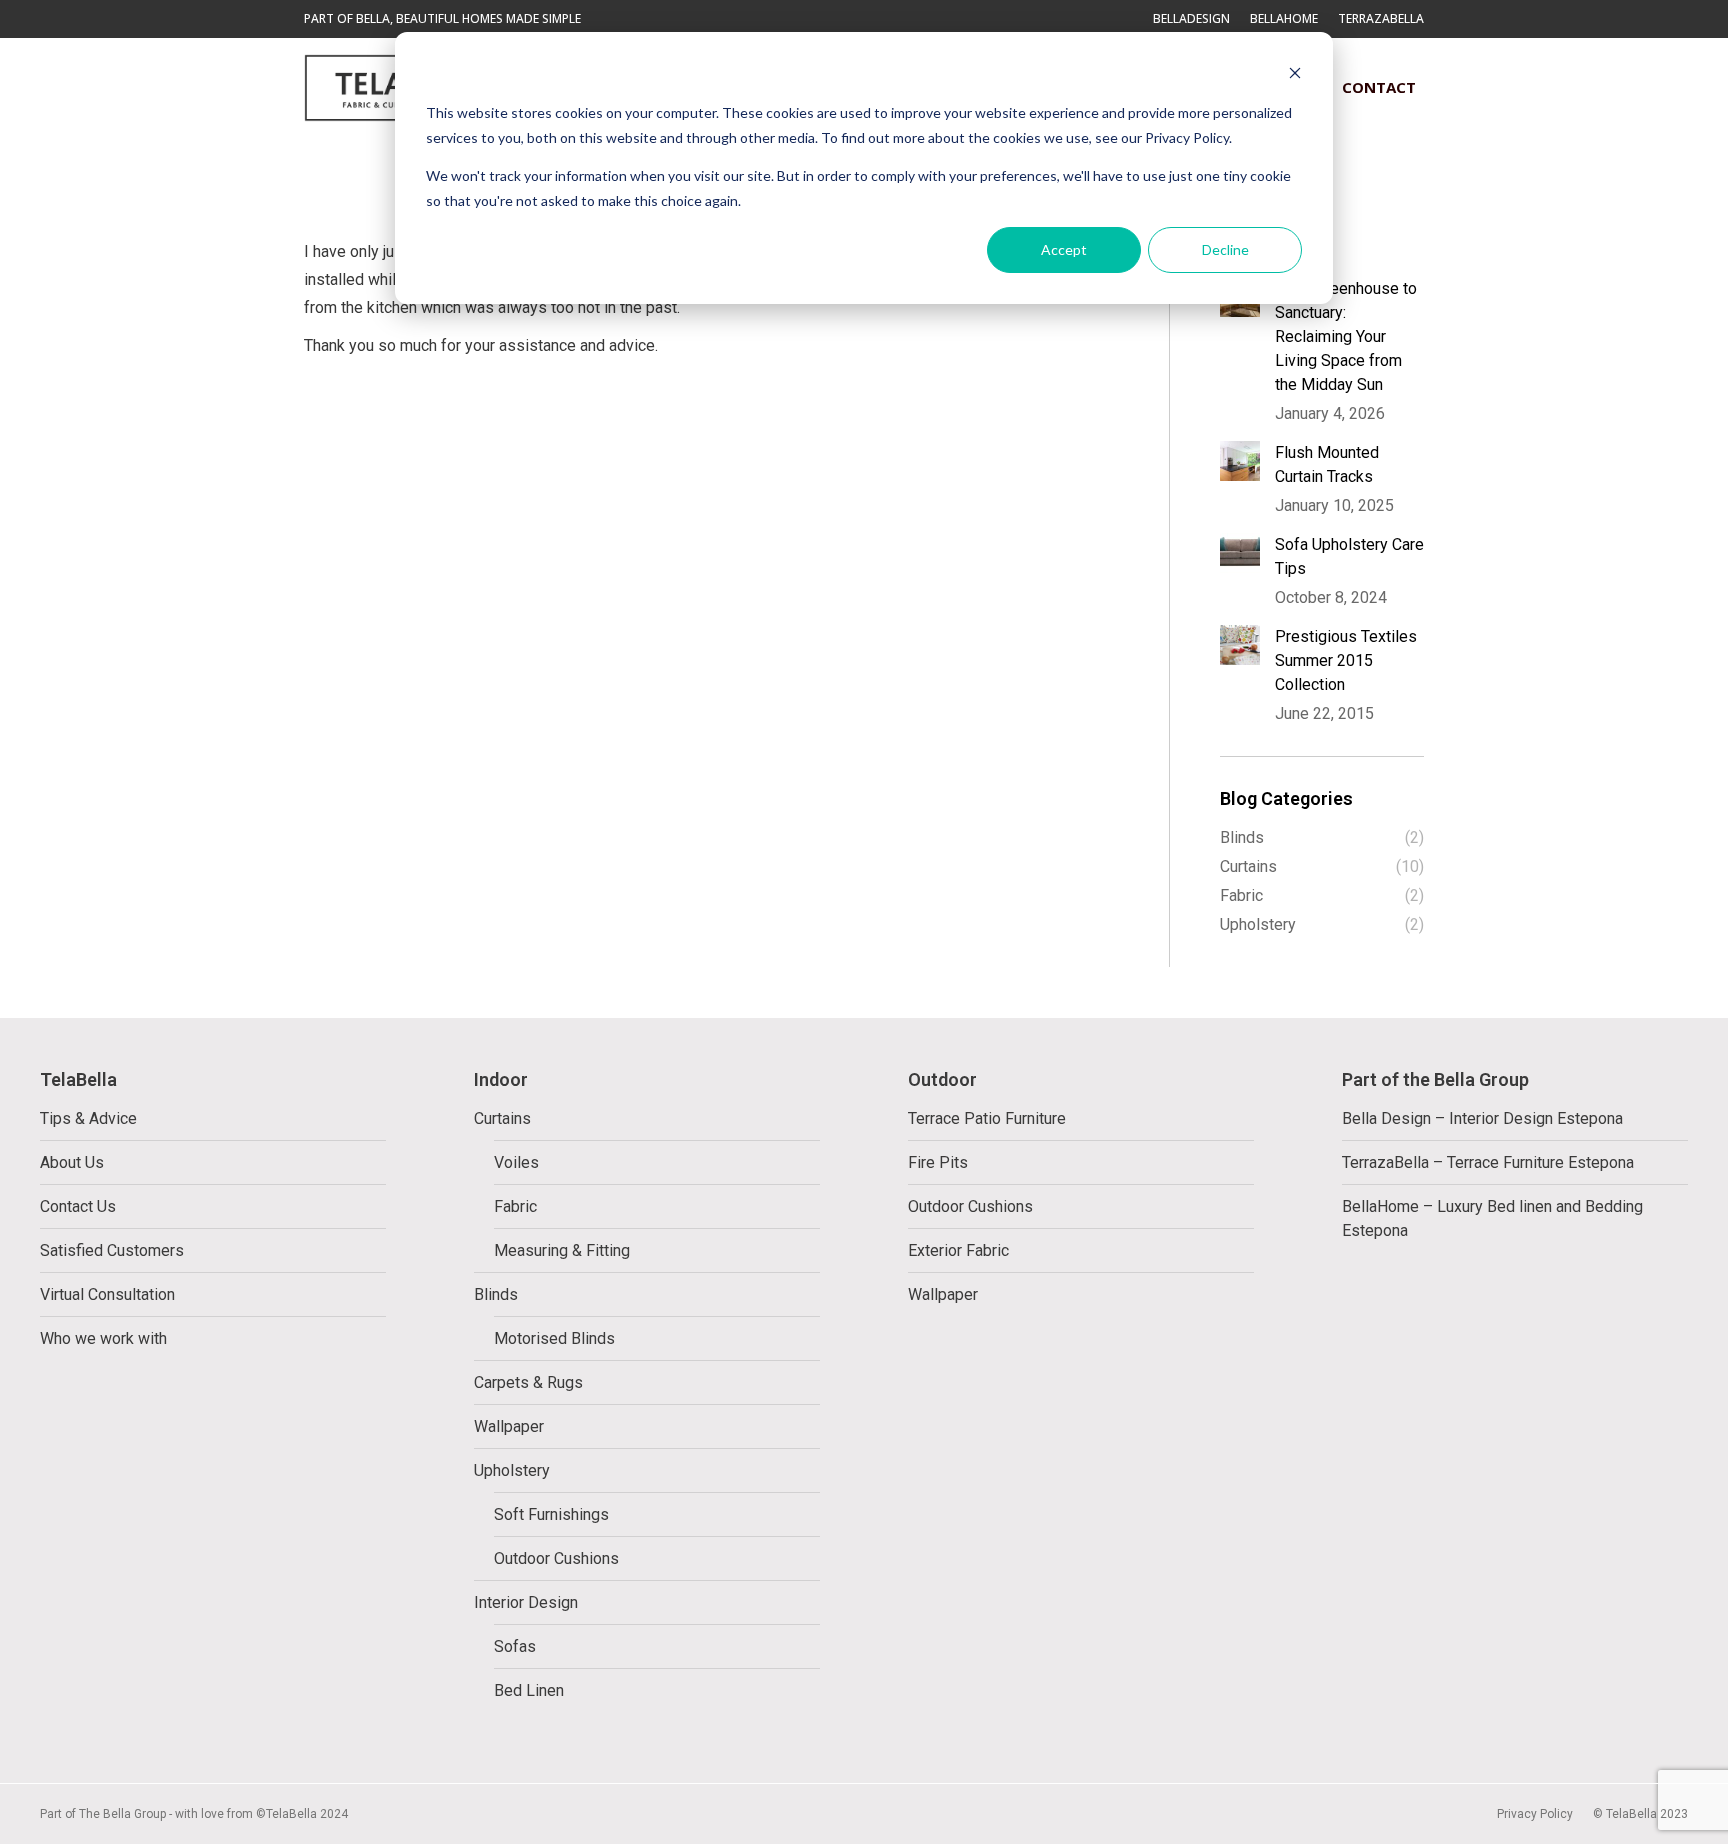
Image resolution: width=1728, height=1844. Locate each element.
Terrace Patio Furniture (987, 1118)
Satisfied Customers (112, 1250)
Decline (1225, 249)
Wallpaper (509, 1426)
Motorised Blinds (554, 1338)
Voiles (516, 1162)
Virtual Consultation (107, 1294)
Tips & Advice (88, 1118)
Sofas (515, 1646)
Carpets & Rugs (528, 1382)
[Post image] (1240, 461)
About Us (72, 1162)
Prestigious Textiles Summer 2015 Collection (1346, 660)
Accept (1064, 249)
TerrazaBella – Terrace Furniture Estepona (1488, 1162)
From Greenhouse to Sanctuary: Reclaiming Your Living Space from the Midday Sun (1346, 336)
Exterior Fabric (958, 1250)
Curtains (502, 1118)
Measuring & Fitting (562, 1250)
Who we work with (103, 1338)
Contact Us (78, 1206)
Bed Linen (529, 1690)
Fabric (515, 1206)
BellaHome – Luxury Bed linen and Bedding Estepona (1492, 1218)
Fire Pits (938, 1162)
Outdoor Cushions (556, 1558)
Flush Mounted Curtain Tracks (1327, 464)
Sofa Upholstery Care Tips (1349, 556)
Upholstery (512, 1470)
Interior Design (526, 1602)
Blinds (496, 1294)
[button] (1289, 30)
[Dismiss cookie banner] (1295, 75)
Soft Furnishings (551, 1514)
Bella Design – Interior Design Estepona (1482, 1118)
